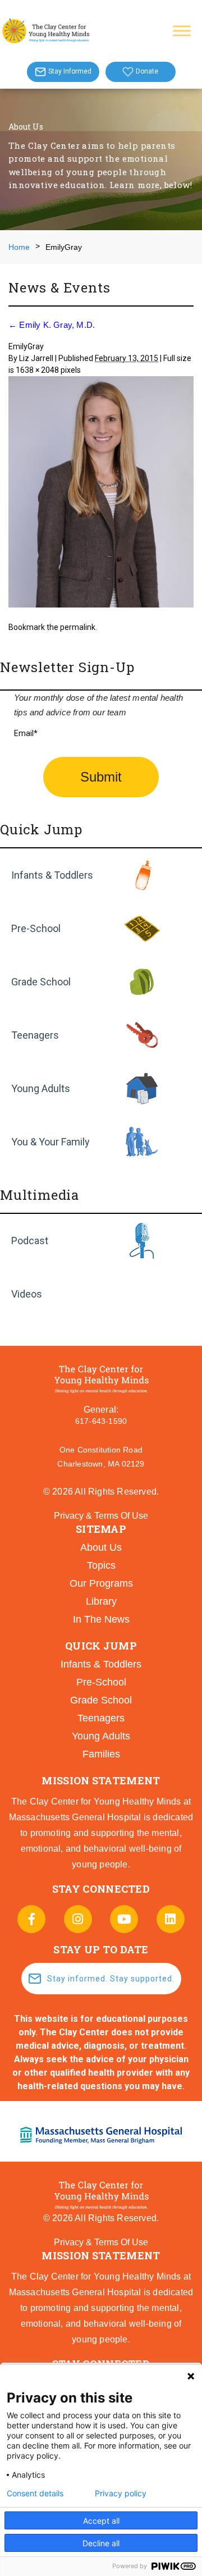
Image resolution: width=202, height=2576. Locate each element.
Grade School (41, 982)
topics (101, 1565)
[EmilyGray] (101, 494)
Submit (101, 777)
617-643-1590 (101, 1421)
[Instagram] (78, 1919)
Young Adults (41, 1088)
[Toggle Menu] (182, 31)
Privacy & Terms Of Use (101, 1516)
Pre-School (36, 928)
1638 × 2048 (37, 370)
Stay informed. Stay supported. (111, 1979)
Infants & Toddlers (52, 875)
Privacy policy (121, 2493)
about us (101, 1547)
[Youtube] (124, 1919)
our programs (101, 1583)
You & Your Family (50, 1142)
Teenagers (35, 1035)
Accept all (101, 2521)
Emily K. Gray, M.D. (52, 325)
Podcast (30, 1241)
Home (19, 247)
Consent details (35, 2493)
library (101, 1601)
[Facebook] (31, 1919)
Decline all (101, 2543)
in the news (101, 1619)
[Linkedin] (171, 1919)
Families (101, 1754)
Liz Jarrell (36, 358)
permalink (78, 627)
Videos (27, 1294)
